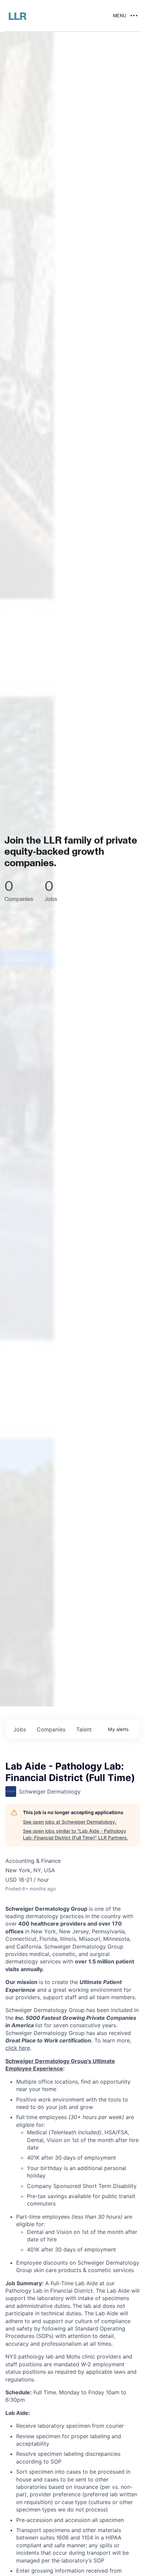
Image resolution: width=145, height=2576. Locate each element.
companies (51, 1729)
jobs (20, 1729)
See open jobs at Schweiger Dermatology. (70, 1822)
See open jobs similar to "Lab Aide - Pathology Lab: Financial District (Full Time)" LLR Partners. (76, 1834)
